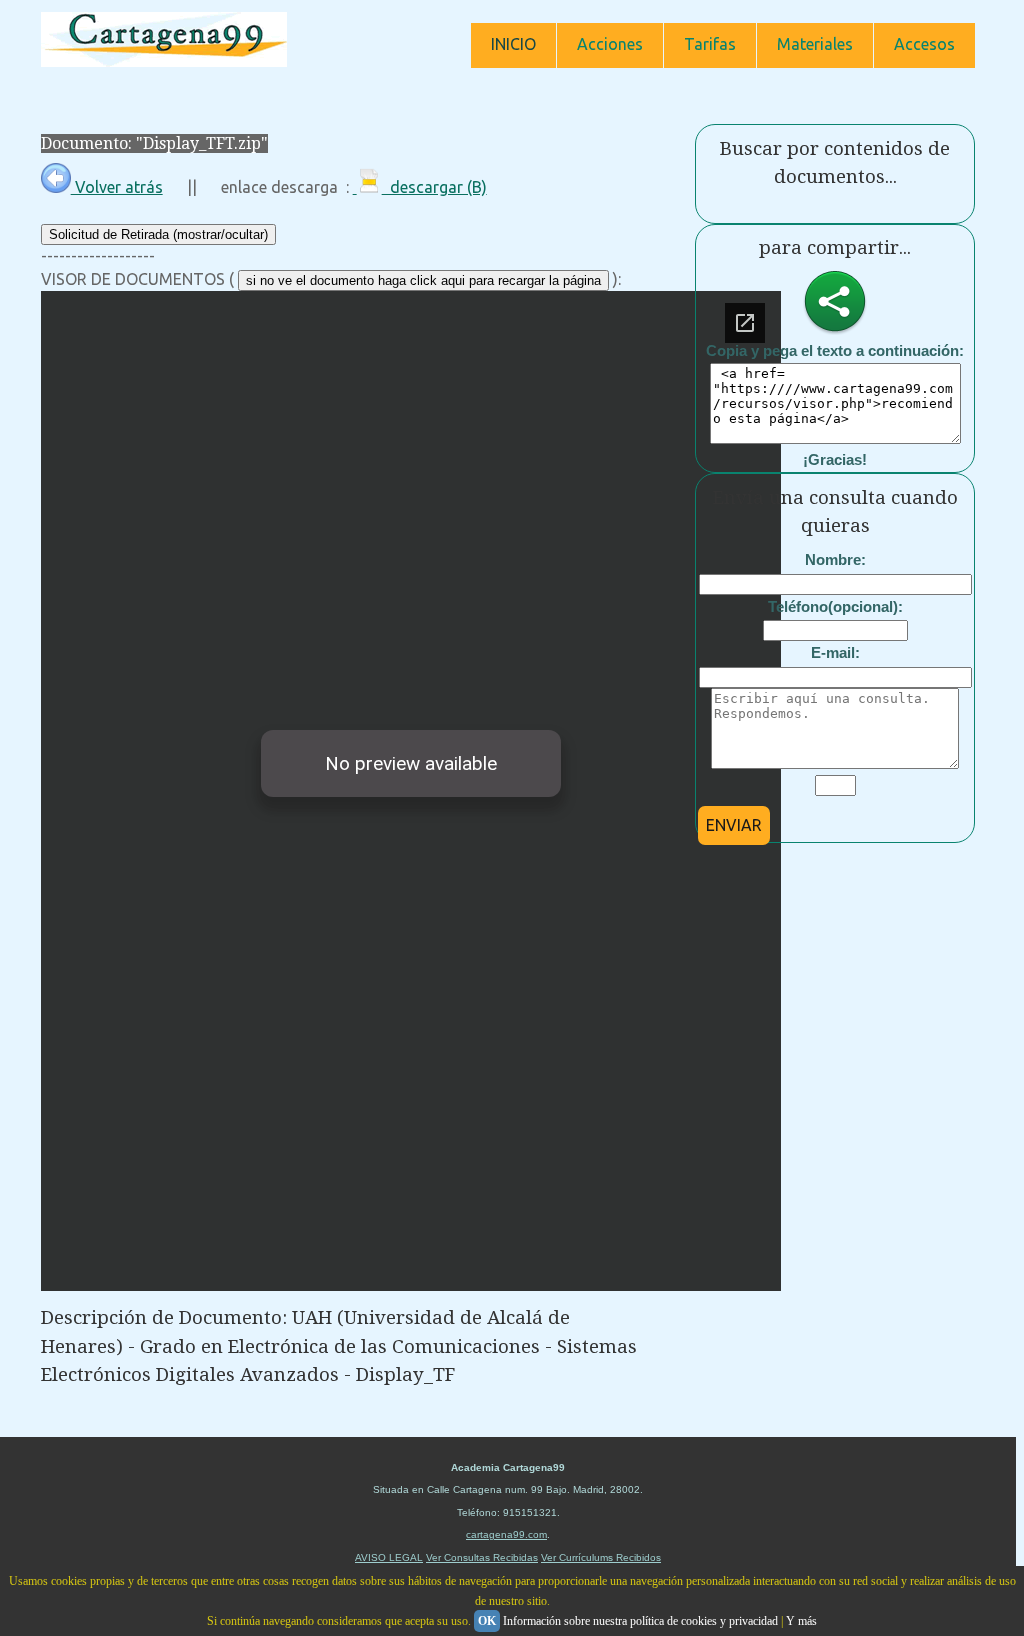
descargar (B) (434, 187)
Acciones (610, 44)
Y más (801, 1621)
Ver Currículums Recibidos (601, 1557)
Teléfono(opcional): (835, 606)
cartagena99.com (506, 1534)
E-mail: (835, 652)
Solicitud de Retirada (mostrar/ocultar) (158, 234)
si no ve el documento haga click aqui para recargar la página (423, 280)
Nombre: (835, 559)
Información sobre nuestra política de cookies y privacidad (640, 1621)
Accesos (924, 44)
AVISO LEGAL (389, 1557)
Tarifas (710, 44)
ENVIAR (734, 825)
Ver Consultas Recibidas (482, 1557)
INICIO (513, 44)
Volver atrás (117, 187)
